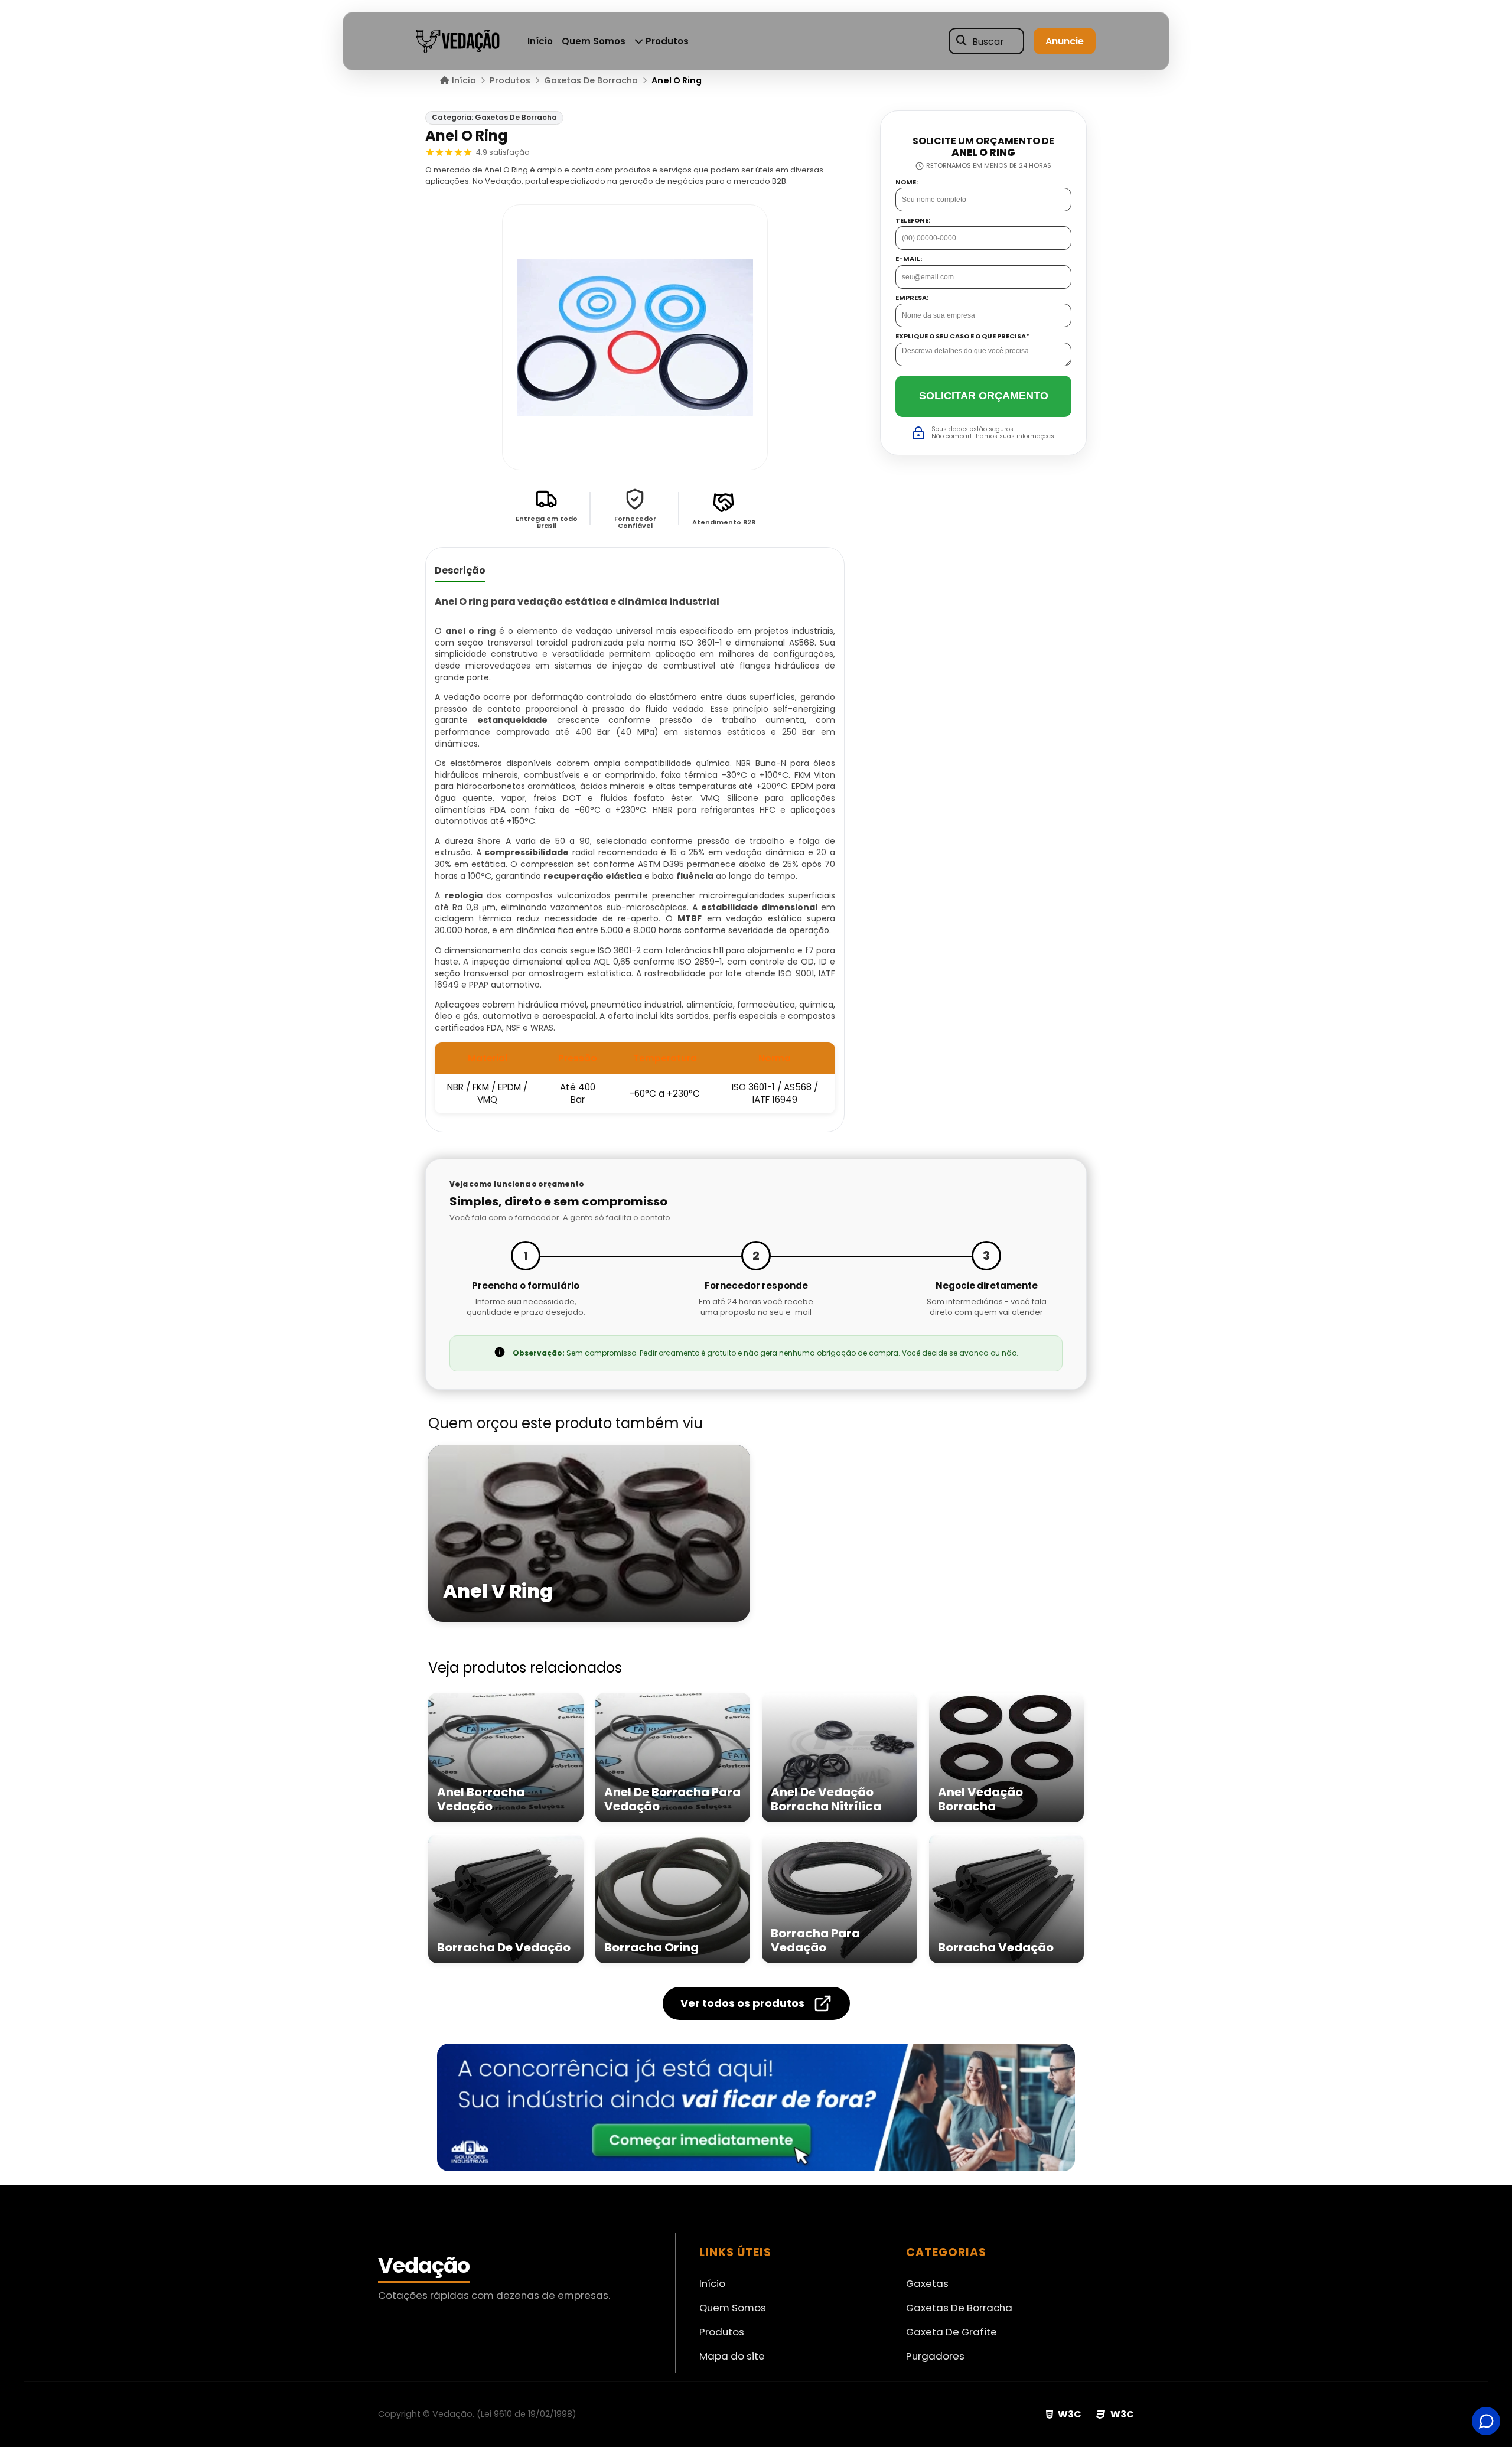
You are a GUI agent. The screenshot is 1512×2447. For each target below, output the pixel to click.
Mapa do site (732, 2356)
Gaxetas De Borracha (959, 2308)
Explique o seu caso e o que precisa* (962, 337)
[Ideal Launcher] (756, 2107)
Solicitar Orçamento (984, 396)
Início (540, 41)
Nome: (907, 182)
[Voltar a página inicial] (458, 40)
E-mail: (909, 260)
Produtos (666, 41)
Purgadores (935, 2356)
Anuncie (1065, 41)
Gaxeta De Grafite (951, 2332)
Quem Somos (594, 41)
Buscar (988, 41)
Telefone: (913, 221)
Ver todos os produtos (742, 2003)
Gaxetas (927, 2283)
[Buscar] (962, 41)
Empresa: (912, 298)
